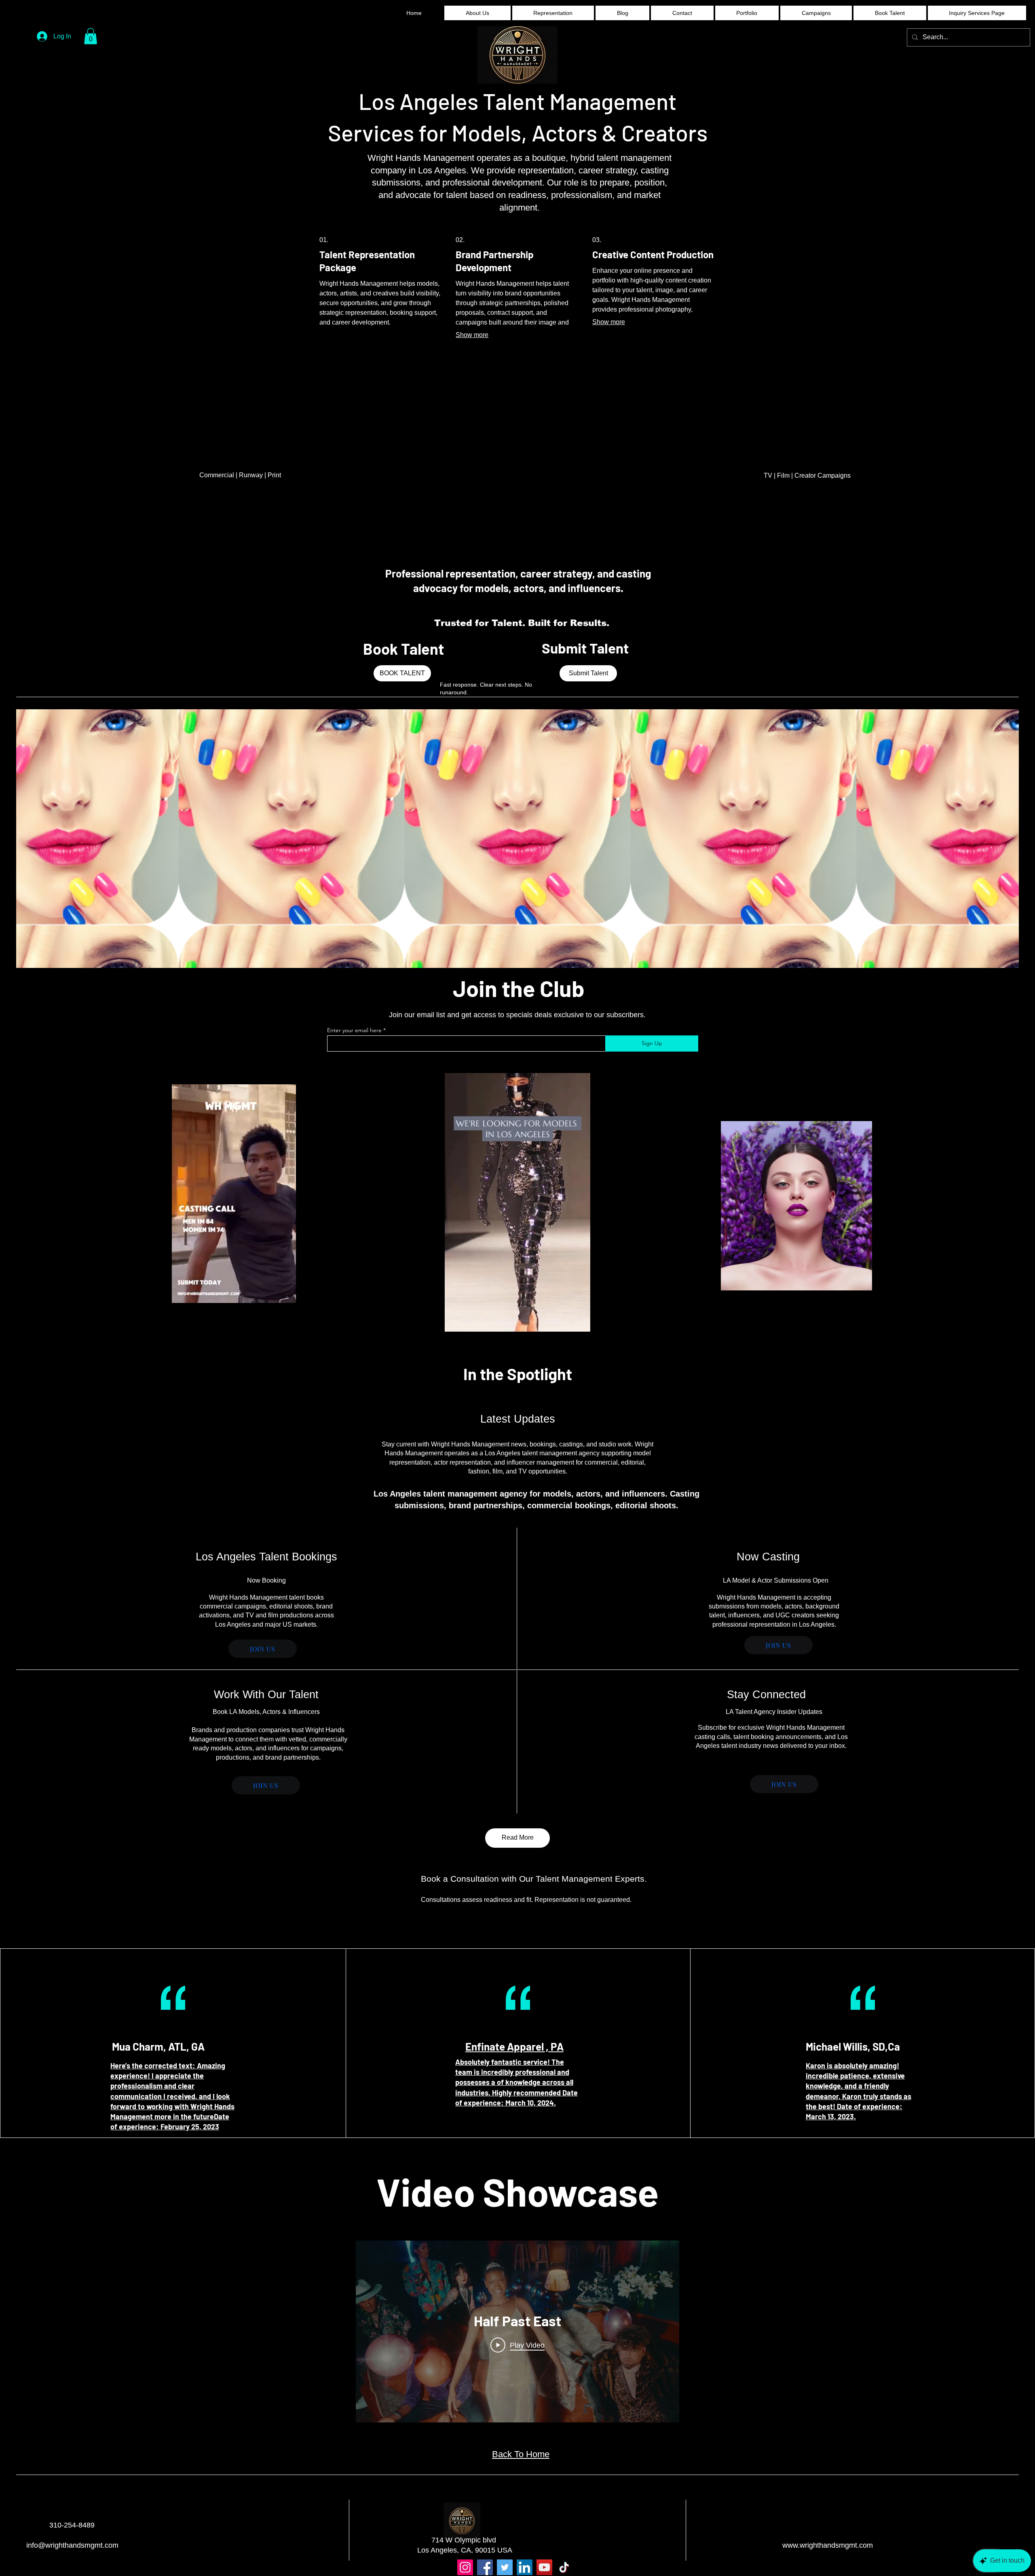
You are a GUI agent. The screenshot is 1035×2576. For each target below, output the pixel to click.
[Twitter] (505, 2567)
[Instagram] (465, 2567)
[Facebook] (485, 2567)
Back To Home (521, 2454)
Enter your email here (354, 1030)
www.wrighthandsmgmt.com (828, 2545)
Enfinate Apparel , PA (514, 2046)
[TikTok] (564, 2567)
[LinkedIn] (525, 2567)
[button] (91, 36)
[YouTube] (544, 2567)
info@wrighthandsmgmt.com (72, 2545)
